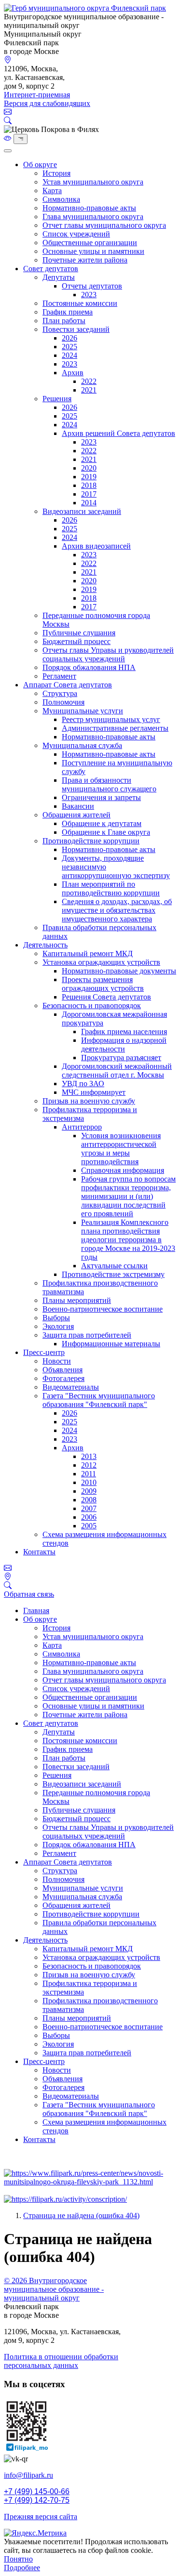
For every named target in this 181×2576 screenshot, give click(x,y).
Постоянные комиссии (80, 303)
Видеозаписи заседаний (82, 511)
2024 (70, 355)
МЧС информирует (94, 1092)
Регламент (59, 676)
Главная (36, 1610)
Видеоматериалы (71, 1387)
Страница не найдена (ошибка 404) (81, 2215)
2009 (89, 1491)
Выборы (56, 1318)
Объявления (63, 1370)
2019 (89, 477)
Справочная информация (123, 1170)
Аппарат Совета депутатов (68, 685)
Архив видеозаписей (96, 546)
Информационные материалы (111, 1344)
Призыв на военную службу (89, 1101)
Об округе (40, 164)
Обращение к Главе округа (106, 832)
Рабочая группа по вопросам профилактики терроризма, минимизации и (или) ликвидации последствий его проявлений (128, 1196)
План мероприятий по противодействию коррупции (111, 888)
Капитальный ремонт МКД (88, 953)
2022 (89, 381)
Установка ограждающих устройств (101, 962)
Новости (57, 1361)
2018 (89, 485)
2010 (89, 1482)
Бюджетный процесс (77, 641)
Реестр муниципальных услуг (111, 719)
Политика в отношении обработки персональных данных (61, 2361)
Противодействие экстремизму (113, 1274)
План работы (64, 321)
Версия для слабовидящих (47, 103)
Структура (60, 693)
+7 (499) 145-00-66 (37, 2491)
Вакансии (78, 806)
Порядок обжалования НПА (89, 667)
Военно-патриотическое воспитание (103, 1309)
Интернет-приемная (37, 95)
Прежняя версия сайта (41, 2517)
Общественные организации (90, 243)
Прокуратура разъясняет (121, 1058)
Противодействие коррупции (91, 841)
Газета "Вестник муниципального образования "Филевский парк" (99, 1400)
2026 (70, 338)
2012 (89, 1465)
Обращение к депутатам (102, 823)
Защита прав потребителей (87, 1335)
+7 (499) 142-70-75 (37, 2500)
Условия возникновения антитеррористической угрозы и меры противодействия (121, 1149)
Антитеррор (82, 1127)
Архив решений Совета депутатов (118, 433)
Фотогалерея (63, 1378)
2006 (89, 1517)
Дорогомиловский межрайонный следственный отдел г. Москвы (117, 1071)
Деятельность (45, 945)
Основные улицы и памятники (93, 251)
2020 (89, 468)
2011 (89, 1474)
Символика (61, 199)
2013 (89, 1456)
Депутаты (59, 277)
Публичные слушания (79, 633)
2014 (89, 503)
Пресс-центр (44, 1352)
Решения (57, 399)
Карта (52, 191)
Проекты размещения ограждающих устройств (103, 984)
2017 (89, 494)
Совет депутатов (51, 269)
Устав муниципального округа (93, 182)
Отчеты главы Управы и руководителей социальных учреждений (108, 654)
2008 (89, 1500)
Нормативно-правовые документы (119, 971)
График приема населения (124, 1032)
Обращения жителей (77, 815)
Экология (58, 1326)
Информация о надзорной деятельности (124, 1045)
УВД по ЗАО (83, 1084)
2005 (89, 1526)
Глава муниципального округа (93, 217)
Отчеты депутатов (92, 286)
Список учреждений (76, 234)
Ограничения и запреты (101, 797)
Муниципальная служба (82, 745)
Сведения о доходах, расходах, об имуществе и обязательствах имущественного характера (117, 910)
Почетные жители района (85, 260)
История (56, 173)
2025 (70, 347)
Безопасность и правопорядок (92, 1005)
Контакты (39, 1552)
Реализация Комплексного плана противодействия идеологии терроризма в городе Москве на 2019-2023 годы (128, 1240)
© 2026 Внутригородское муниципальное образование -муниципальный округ (54, 2289)
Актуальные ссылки (114, 1266)
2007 (89, 1508)
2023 (89, 295)
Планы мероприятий (77, 1300)
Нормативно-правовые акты (89, 208)
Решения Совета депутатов (106, 997)
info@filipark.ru (28, 2475)
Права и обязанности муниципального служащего (109, 784)
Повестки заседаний (76, 329)
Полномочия (63, 702)
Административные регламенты (115, 728)
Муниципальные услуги (83, 711)
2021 (89, 390)
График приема (68, 312)
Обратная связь (29, 1594)
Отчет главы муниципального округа (104, 225)
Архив (73, 373)
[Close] (8, 151)
